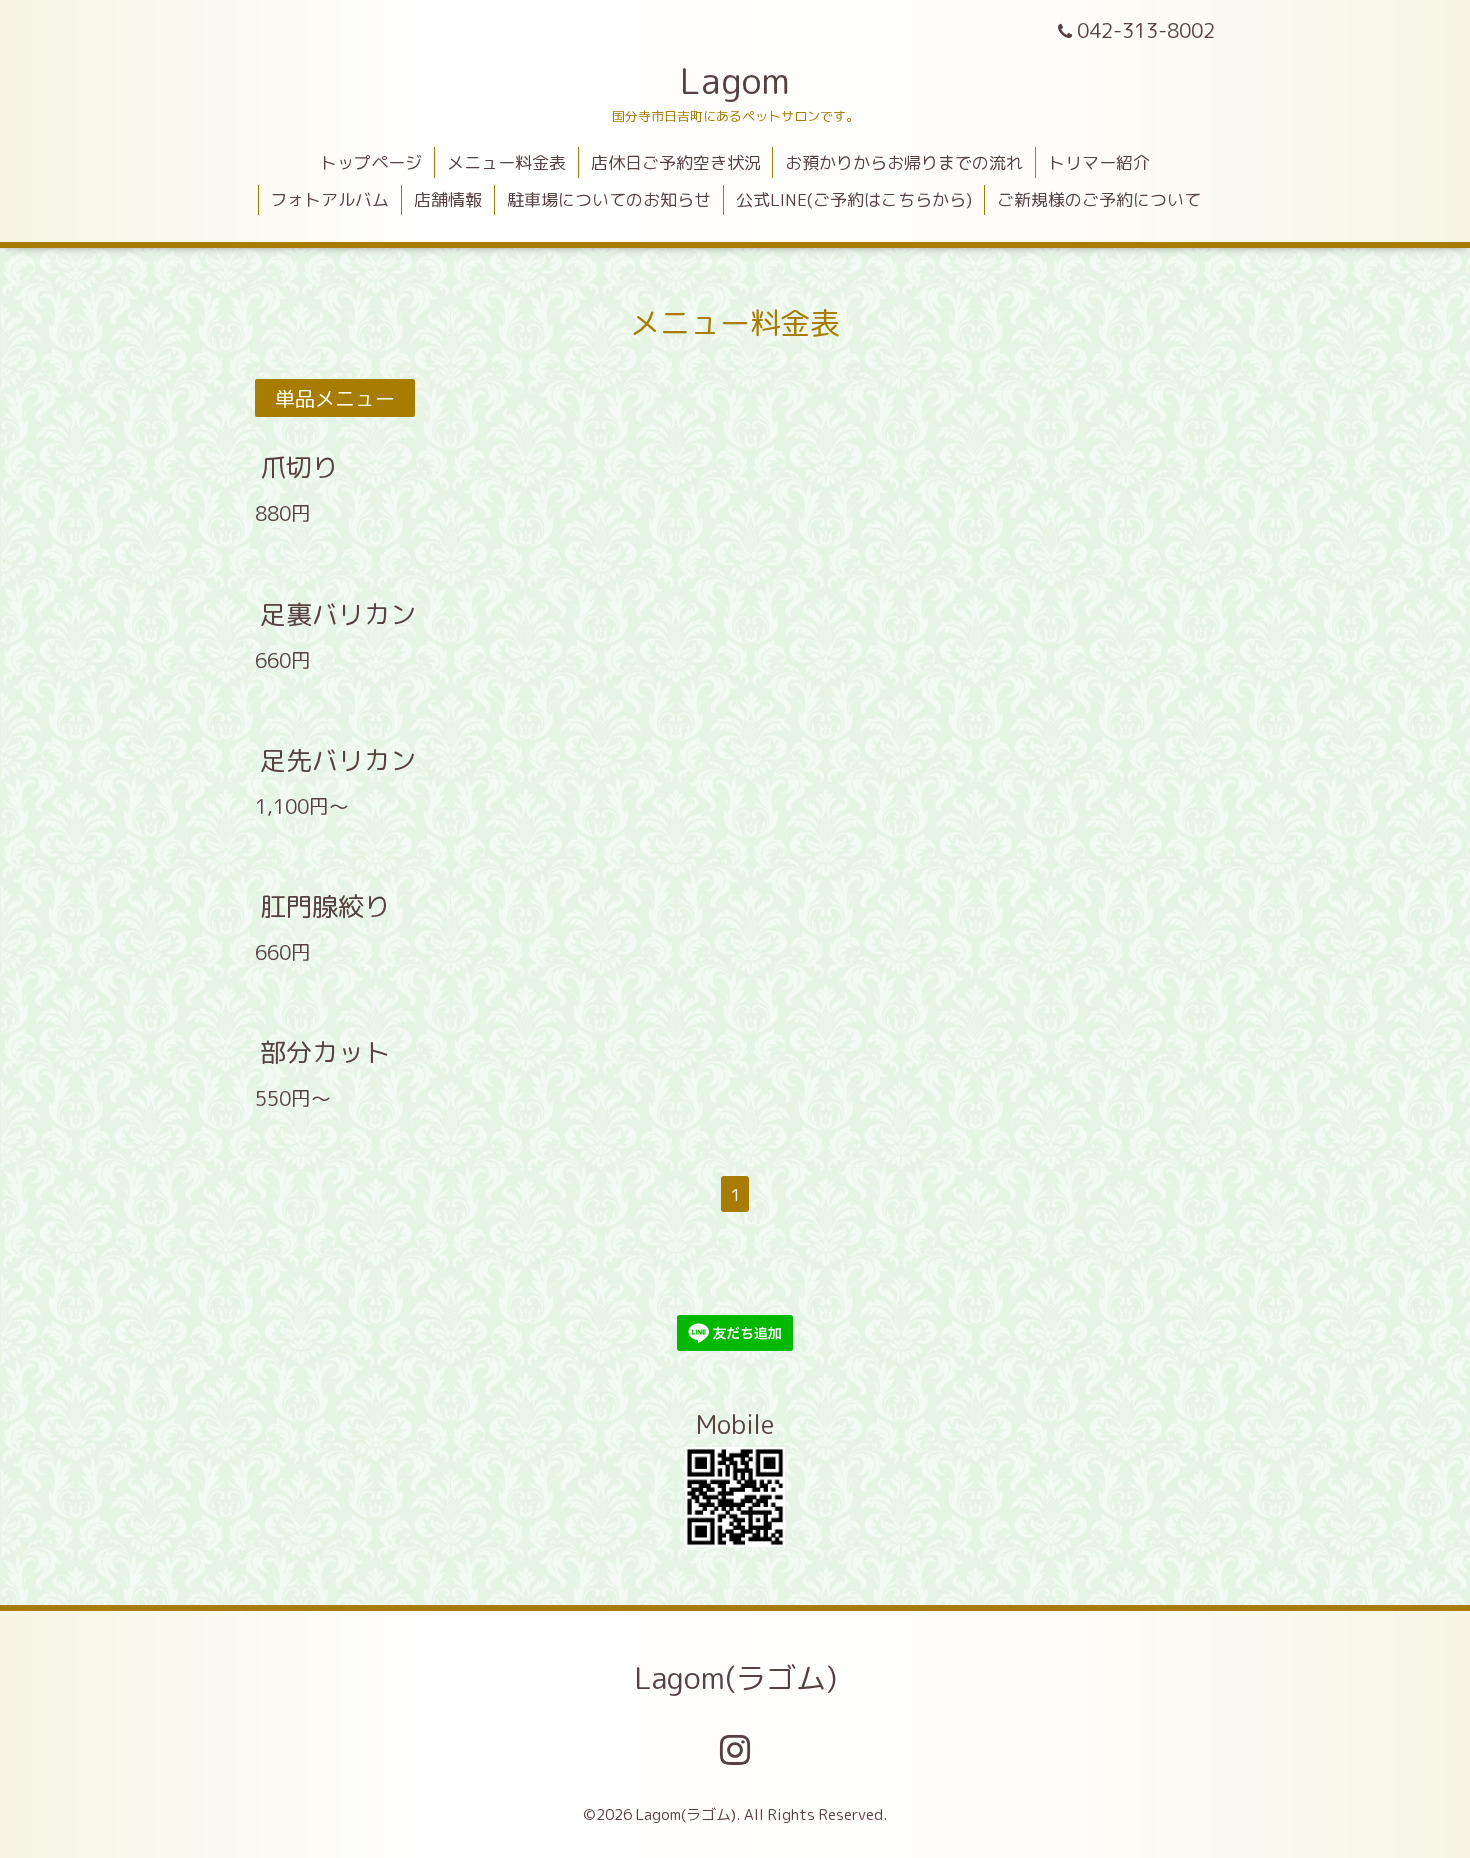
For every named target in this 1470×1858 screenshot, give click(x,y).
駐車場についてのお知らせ (609, 199)
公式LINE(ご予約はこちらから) (854, 199)
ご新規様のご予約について (1099, 199)
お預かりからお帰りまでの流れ (904, 162)
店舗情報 (448, 199)
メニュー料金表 (506, 162)
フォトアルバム (329, 199)
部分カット (325, 1052)
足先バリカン (338, 760)
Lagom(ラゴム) (735, 1678)
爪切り (299, 467)
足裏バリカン (338, 613)
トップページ (371, 162)
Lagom (735, 80)
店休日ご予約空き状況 (676, 162)
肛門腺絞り (325, 906)
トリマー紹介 (1099, 162)
